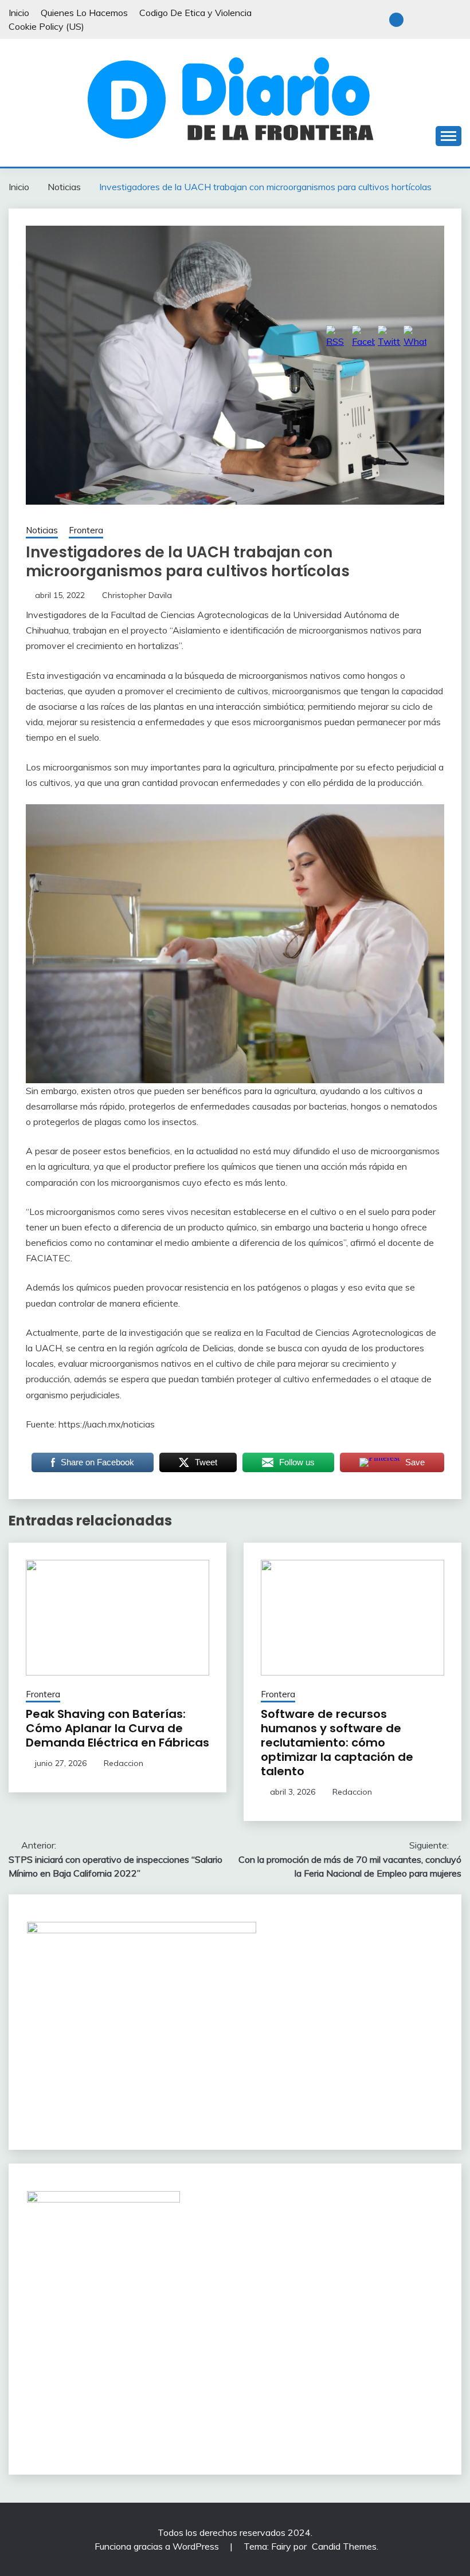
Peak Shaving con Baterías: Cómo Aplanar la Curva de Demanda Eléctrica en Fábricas (117, 1728)
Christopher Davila (137, 595)
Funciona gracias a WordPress (158, 2546)
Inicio (19, 13)
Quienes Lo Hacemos (84, 13)
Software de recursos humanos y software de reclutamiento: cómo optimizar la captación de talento (337, 1743)
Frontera (86, 530)
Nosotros (416, 20)
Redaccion (124, 1763)
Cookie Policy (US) (46, 26)
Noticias (42, 530)
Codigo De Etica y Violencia (195, 13)
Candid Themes (344, 2546)
